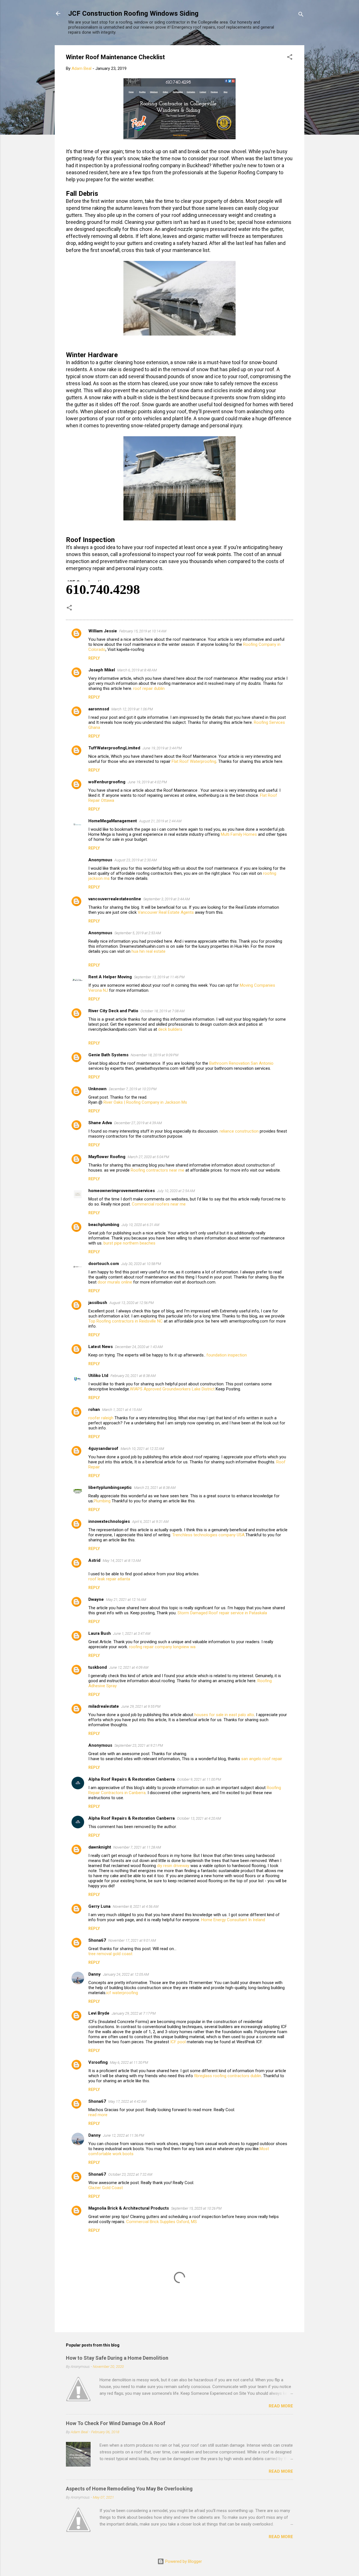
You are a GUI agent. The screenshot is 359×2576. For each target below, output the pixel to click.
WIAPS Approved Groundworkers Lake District (172, 1389)
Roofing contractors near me (158, 1170)
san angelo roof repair (262, 1759)
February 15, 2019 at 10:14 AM (143, 631)
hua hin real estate (149, 951)
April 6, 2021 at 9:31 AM (150, 1522)
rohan (94, 1409)
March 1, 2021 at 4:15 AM (122, 1410)
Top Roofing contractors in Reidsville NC (126, 1321)
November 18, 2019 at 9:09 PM (155, 1055)
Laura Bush (100, 1633)
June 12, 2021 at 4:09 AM (129, 1667)
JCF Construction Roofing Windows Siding (133, 13)
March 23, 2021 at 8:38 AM (155, 1488)
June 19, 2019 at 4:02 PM (147, 782)
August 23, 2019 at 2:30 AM (136, 860)
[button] (290, 58)
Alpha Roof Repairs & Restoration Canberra (132, 1779)
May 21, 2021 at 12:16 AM (126, 1600)
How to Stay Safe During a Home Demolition (117, 2358)
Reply (94, 658)
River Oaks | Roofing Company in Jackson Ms (145, 1102)
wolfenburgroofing (107, 782)
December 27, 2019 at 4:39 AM (138, 1123)
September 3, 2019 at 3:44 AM (167, 899)
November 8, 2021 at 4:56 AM (136, 1906)
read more (98, 2115)
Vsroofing (98, 2062)
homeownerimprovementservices (122, 1191)
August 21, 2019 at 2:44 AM (160, 821)
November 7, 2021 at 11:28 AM (137, 1847)
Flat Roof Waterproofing (194, 761)
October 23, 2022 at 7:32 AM (130, 2174)
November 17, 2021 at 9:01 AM (132, 1940)
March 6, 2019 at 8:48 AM (137, 670)
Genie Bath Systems (108, 1055)
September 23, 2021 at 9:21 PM (139, 1745)
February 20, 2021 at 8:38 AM (133, 1376)
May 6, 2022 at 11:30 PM (129, 2062)
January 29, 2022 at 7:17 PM (134, 2013)
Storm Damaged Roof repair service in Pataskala (222, 1613)
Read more (281, 2406)
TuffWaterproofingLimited (114, 748)
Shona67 (97, 1940)
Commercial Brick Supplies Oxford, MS (162, 2222)
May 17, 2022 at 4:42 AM (127, 2101)
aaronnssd (99, 709)
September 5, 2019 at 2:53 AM (138, 933)
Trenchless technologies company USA (208, 1535)
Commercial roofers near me (159, 1204)
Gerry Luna (99, 1906)
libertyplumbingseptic (110, 1487)
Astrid (94, 1560)
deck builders (170, 1029)
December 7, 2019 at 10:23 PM (133, 1089)
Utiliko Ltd (98, 1376)
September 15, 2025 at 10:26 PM (196, 2208)
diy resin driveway (173, 1866)
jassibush (98, 1303)
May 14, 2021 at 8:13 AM (122, 1561)
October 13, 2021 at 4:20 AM (199, 1818)
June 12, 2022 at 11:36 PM (124, 2135)
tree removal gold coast (110, 1954)
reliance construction (239, 1131)
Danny (95, 1974)
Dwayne (96, 1599)
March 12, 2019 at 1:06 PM (132, 709)
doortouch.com (104, 1264)
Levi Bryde (99, 2013)
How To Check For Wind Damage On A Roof (116, 2423)
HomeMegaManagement (113, 821)
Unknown (97, 1089)
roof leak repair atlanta (109, 1579)
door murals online (115, 1282)
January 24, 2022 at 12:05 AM (126, 1974)
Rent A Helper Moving (110, 977)
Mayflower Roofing (107, 1157)
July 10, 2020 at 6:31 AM (140, 1225)
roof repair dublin (149, 688)
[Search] (301, 15)
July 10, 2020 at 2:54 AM (176, 1191)
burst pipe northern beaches (129, 1243)
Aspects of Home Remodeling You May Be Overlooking (129, 2489)
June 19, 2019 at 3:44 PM (162, 748)
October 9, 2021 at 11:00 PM (199, 1779)
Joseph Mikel (102, 670)
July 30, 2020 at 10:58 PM (141, 1264)
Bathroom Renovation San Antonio (241, 1063)
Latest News (101, 1347)
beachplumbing (104, 1225)
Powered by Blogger (183, 2561)
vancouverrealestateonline (115, 899)
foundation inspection (227, 1355)
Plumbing (102, 1501)
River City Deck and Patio (113, 1011)
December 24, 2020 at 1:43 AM (139, 1347)
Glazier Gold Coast (106, 2188)
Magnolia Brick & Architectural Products (129, 2208)
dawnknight (100, 1847)
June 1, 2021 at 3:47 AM (132, 1633)
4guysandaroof (103, 1448)
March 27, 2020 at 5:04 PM (148, 1157)
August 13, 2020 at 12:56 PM (132, 1303)
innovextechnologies (109, 1521)
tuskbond (98, 1667)
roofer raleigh (101, 1418)
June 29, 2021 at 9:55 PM (141, 1706)
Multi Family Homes (239, 834)
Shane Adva (100, 1123)
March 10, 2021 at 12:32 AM (142, 1449)
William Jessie (103, 631)
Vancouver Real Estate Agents (166, 912)
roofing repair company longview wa (162, 1647)
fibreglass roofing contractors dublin (228, 2076)
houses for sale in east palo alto (224, 1715)
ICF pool (178, 2042)
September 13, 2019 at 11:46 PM (159, 977)
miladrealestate (104, 1706)
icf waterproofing (122, 1993)
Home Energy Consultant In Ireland (233, 1920)
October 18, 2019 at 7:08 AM (163, 1011)
